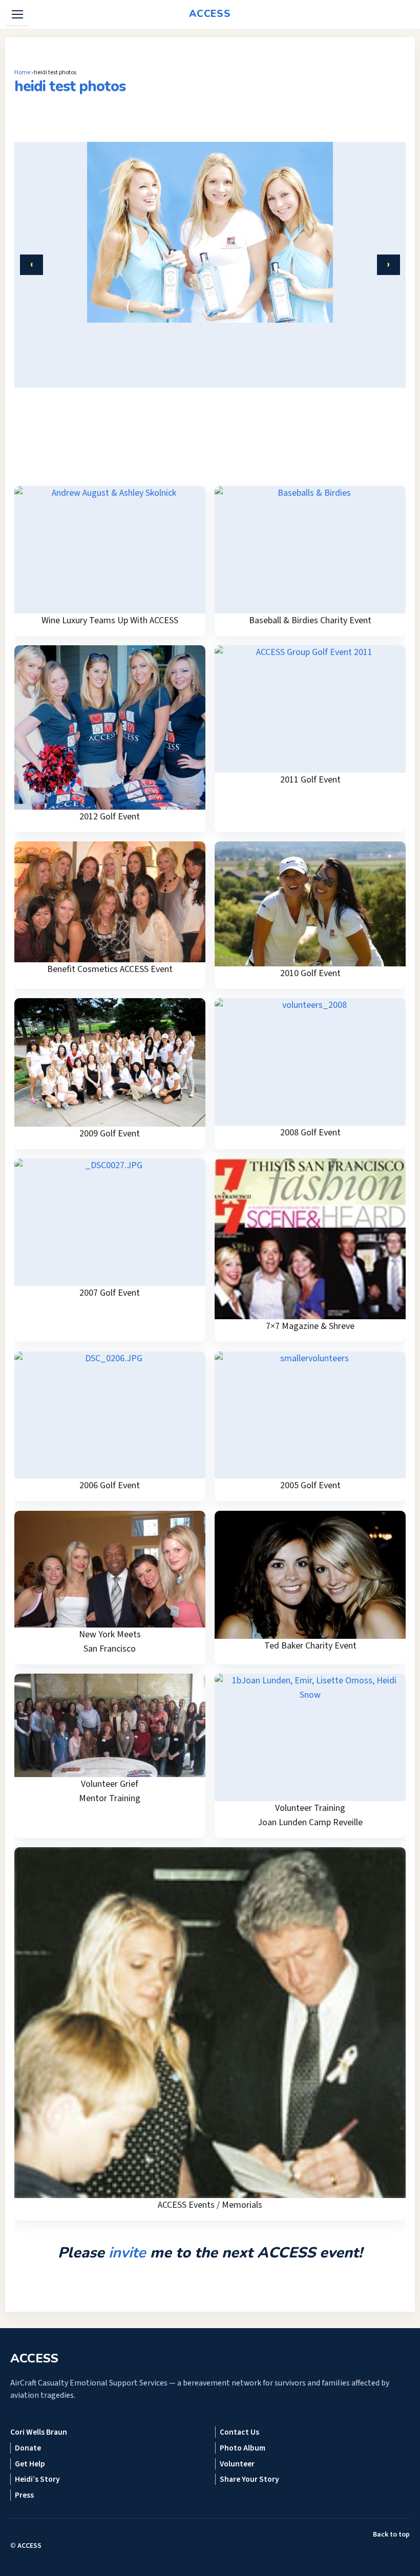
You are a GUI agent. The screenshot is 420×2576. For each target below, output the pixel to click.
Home (22, 72)
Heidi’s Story (37, 2479)
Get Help (30, 2464)
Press (24, 2495)
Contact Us (239, 2432)
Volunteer (237, 2464)
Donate (28, 2448)
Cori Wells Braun (39, 2432)
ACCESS (29, 2546)
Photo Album (243, 2448)
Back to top (391, 2535)
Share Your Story (249, 2479)
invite (127, 2253)
